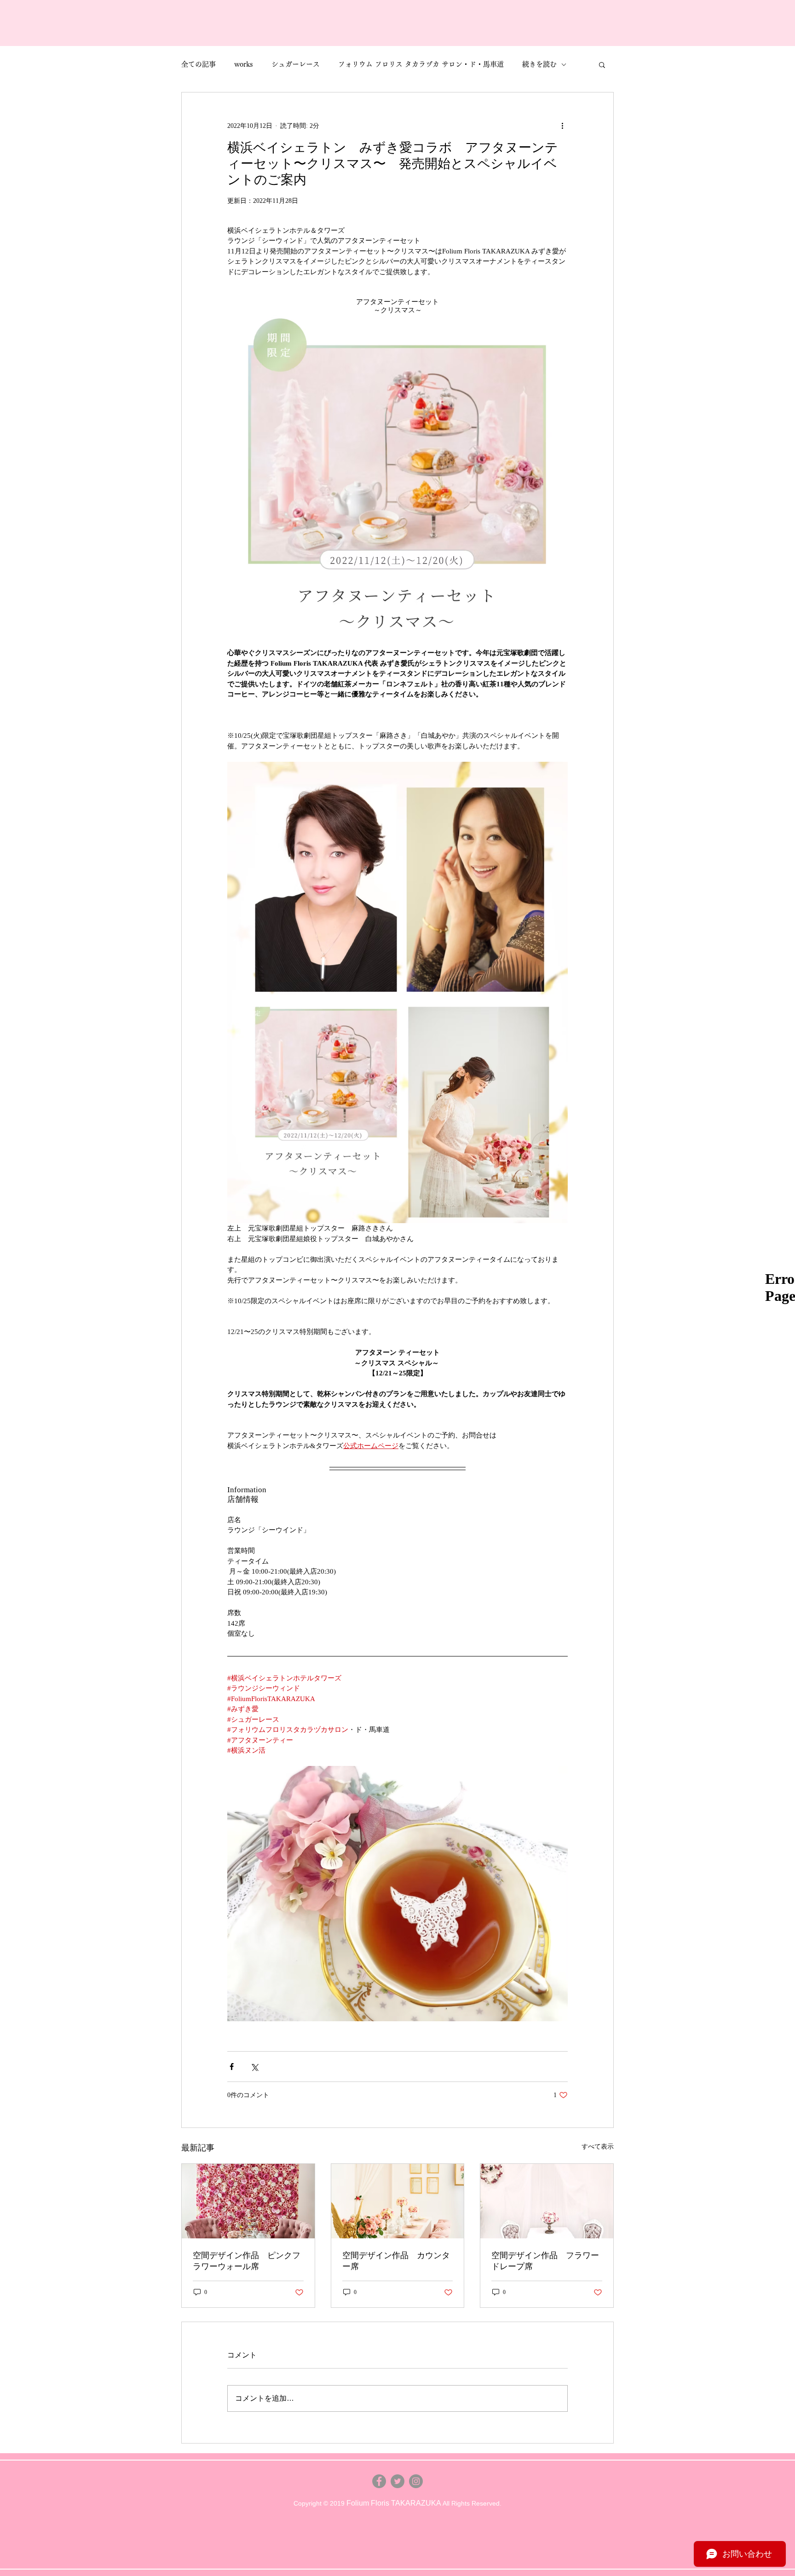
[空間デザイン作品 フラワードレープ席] (547, 2201)
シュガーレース (296, 64)
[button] (602, 64)
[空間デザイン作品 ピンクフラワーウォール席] (248, 2201)
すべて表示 (598, 2147)
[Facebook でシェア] (232, 2067)
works (244, 64)
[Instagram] (416, 2481)
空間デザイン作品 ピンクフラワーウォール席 (247, 2261)
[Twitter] (397, 2481)
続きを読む (539, 64)
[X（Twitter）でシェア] (254, 2067)
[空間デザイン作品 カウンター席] (398, 2201)
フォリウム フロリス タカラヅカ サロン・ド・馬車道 (421, 64)
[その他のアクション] (562, 126)
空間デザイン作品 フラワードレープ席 (545, 2261)
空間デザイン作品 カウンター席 (396, 2261)
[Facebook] (379, 2481)
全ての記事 (199, 64)
